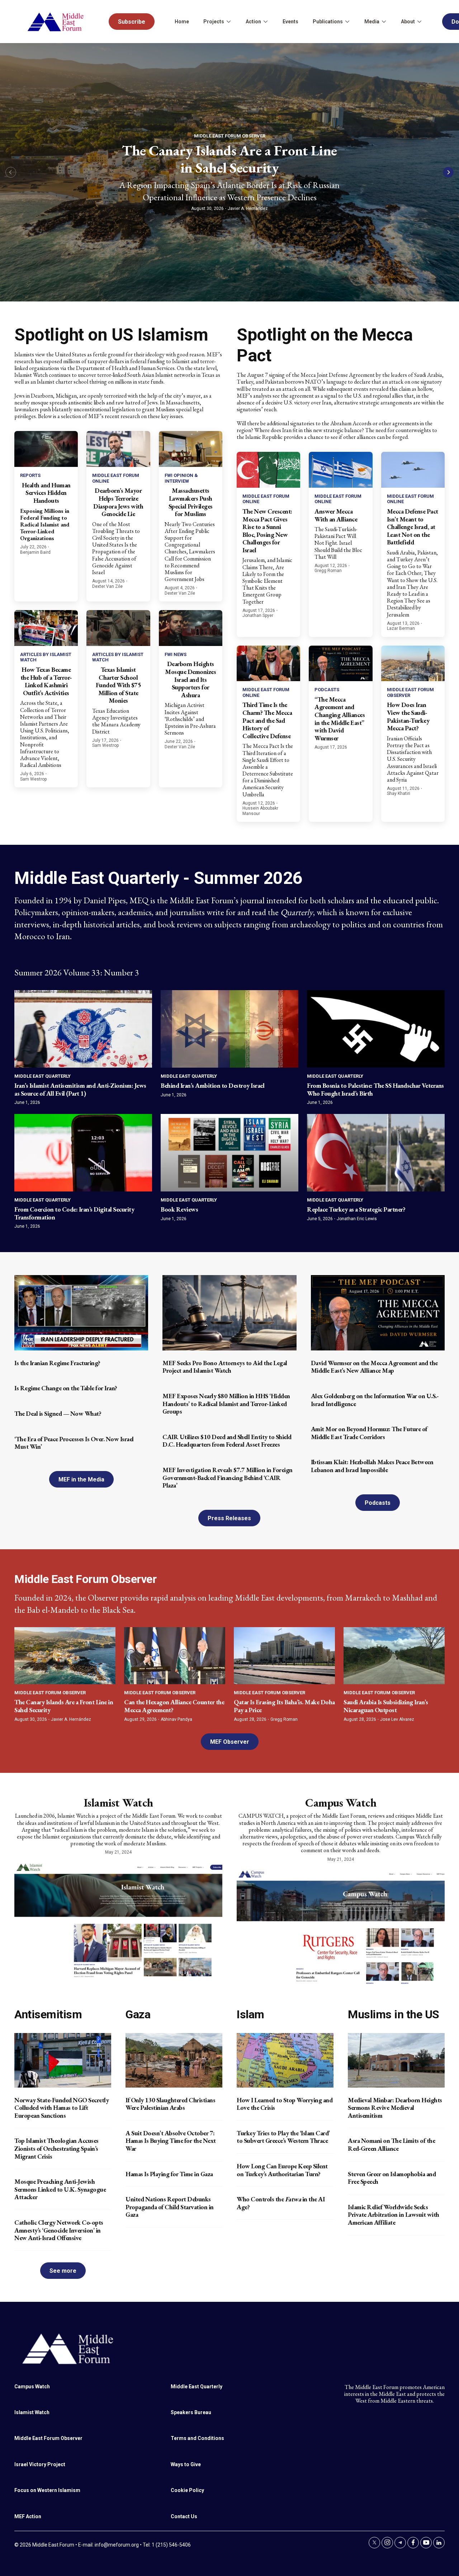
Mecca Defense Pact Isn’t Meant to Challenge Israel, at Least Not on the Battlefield (413, 527)
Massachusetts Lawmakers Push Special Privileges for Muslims (191, 502)
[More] (228, 22)
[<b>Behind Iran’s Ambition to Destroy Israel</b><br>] (229, 1029)
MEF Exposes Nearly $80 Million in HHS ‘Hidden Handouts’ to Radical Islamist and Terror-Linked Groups (226, 1404)
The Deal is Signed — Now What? (58, 1413)
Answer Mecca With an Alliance (336, 515)
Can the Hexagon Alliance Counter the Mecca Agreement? (174, 1706)
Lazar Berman (401, 628)
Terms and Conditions (197, 2438)
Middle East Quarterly (42, 1076)
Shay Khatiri (399, 793)
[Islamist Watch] (118, 1919)
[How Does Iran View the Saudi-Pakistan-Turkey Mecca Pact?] (413, 664)
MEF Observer (230, 1742)
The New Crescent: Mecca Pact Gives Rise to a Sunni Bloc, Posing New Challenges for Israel (267, 531)
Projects (214, 22)
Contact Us (184, 2516)
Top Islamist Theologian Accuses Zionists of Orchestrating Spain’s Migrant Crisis (56, 2148)
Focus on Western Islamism (47, 2490)
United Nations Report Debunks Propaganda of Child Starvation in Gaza (170, 2207)
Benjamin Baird (35, 552)
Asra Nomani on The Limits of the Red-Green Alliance (391, 2144)
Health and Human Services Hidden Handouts (46, 493)
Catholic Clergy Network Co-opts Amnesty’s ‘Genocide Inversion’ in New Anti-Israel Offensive (59, 2230)
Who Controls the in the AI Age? (281, 2203)
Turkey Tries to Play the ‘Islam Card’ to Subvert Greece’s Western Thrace (283, 2137)
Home (182, 22)
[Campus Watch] (341, 1926)
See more (63, 2271)
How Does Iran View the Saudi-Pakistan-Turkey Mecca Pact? (408, 716)
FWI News (176, 654)
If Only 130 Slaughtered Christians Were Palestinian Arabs (170, 2104)
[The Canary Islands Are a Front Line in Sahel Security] (65, 1655)
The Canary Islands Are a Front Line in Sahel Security (229, 159)
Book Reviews (179, 1209)
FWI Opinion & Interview (181, 478)
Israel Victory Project (40, 2464)
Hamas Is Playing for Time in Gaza (169, 2174)
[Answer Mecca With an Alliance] (340, 470)
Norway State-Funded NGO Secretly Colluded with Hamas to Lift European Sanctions (61, 2108)
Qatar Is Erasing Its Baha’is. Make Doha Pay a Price (284, 1706)
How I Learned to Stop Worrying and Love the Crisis (285, 2104)
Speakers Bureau (191, 2412)
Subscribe (132, 22)
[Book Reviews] (229, 1153)
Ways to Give (186, 2464)
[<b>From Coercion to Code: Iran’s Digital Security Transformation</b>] (83, 1153)
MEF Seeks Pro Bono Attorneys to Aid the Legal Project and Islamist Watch (225, 1367)
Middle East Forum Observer (230, 136)
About (408, 22)
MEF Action (28, 2516)
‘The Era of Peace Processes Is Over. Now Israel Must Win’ (74, 1443)
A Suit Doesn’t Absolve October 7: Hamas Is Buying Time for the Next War (171, 2141)
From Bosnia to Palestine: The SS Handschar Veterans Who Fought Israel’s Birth (375, 1089)
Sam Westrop (33, 779)
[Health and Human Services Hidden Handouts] (46, 449)
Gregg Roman (328, 571)
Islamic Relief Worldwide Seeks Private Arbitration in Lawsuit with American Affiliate (394, 2215)
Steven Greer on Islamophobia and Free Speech (392, 2178)
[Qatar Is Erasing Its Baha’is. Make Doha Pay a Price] (284, 1655)
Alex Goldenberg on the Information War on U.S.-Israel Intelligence (375, 1400)
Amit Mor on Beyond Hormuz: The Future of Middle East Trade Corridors (369, 1433)
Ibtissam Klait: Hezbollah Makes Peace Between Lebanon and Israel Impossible (372, 1466)
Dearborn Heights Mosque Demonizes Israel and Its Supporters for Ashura (190, 679)
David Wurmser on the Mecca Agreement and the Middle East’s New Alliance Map (374, 1367)
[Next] (448, 172)
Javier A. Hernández (248, 209)
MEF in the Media (81, 1479)
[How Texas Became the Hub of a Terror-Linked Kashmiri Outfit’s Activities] (46, 628)
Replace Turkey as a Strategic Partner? (356, 1209)
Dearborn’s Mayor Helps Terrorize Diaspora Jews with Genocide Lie (118, 502)
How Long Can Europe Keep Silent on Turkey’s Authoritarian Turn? (282, 2170)
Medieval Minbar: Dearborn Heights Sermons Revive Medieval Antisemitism (395, 2108)
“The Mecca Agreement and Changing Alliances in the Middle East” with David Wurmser (340, 719)
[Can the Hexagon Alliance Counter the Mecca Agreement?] (175, 1655)
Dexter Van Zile (107, 586)
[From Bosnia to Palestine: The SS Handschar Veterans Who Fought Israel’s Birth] (376, 1029)
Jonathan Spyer (258, 615)
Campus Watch (341, 1803)
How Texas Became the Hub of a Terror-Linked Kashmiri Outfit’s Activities (46, 681)
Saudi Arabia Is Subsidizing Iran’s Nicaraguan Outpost (386, 1706)
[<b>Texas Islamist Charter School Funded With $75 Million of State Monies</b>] (118, 628)
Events (290, 22)
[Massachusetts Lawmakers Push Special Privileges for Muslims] (191, 449)
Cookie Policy (187, 2490)
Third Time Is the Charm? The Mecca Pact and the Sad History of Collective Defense (267, 720)
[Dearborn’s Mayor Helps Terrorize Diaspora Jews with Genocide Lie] (118, 449)
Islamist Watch (119, 1803)
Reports (30, 475)
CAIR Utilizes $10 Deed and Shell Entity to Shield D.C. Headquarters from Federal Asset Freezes (227, 1441)
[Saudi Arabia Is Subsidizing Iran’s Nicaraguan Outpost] (394, 1655)
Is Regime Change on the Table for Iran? (66, 1388)
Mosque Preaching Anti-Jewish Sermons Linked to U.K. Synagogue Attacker (60, 2189)
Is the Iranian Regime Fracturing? (57, 1363)
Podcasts (327, 690)
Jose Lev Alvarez (397, 1719)
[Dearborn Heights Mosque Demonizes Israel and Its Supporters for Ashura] (191, 628)
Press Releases (229, 1518)
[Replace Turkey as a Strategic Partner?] (376, 1153)
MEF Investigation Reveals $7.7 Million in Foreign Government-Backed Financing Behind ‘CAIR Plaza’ (228, 1477)
